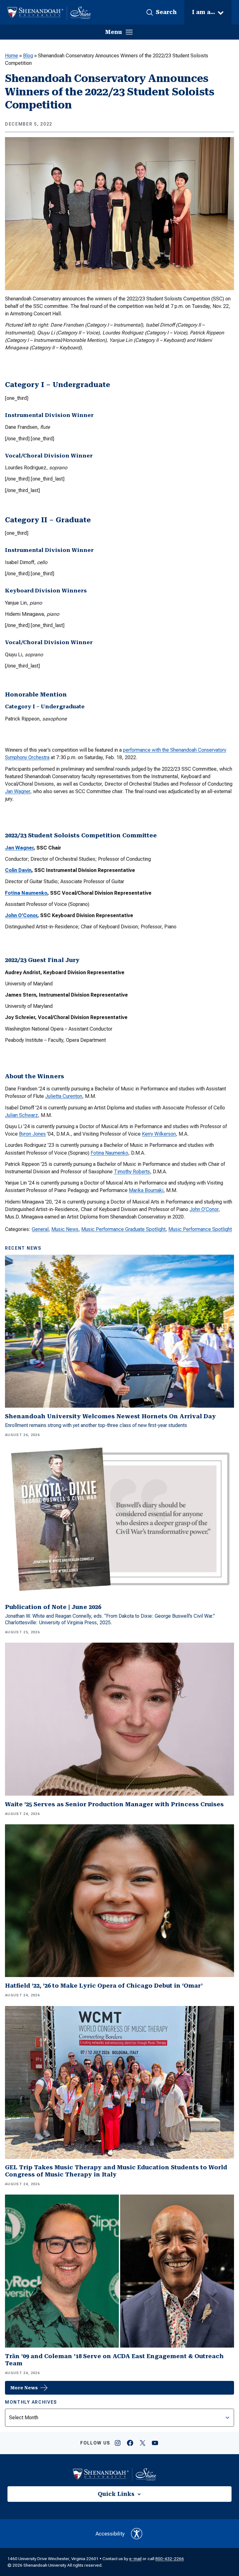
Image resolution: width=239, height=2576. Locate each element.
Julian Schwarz (21, 1115)
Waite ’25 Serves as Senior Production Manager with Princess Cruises (114, 1804)
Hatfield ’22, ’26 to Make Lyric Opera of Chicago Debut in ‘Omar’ (104, 1986)
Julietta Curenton (64, 1096)
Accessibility (110, 2534)
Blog (28, 56)
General (40, 1229)
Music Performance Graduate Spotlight (123, 1229)
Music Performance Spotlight (200, 1229)
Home (12, 56)
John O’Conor (21, 915)
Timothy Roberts (132, 1172)
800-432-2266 (170, 2559)
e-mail (135, 2559)
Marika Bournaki (146, 1190)
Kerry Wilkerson (159, 1134)
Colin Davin (18, 870)
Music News (65, 1229)
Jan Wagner (18, 791)
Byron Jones (32, 1134)
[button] (161, 12)
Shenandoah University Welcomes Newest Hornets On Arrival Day (110, 1416)
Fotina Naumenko (26, 893)
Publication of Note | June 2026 (53, 1607)
